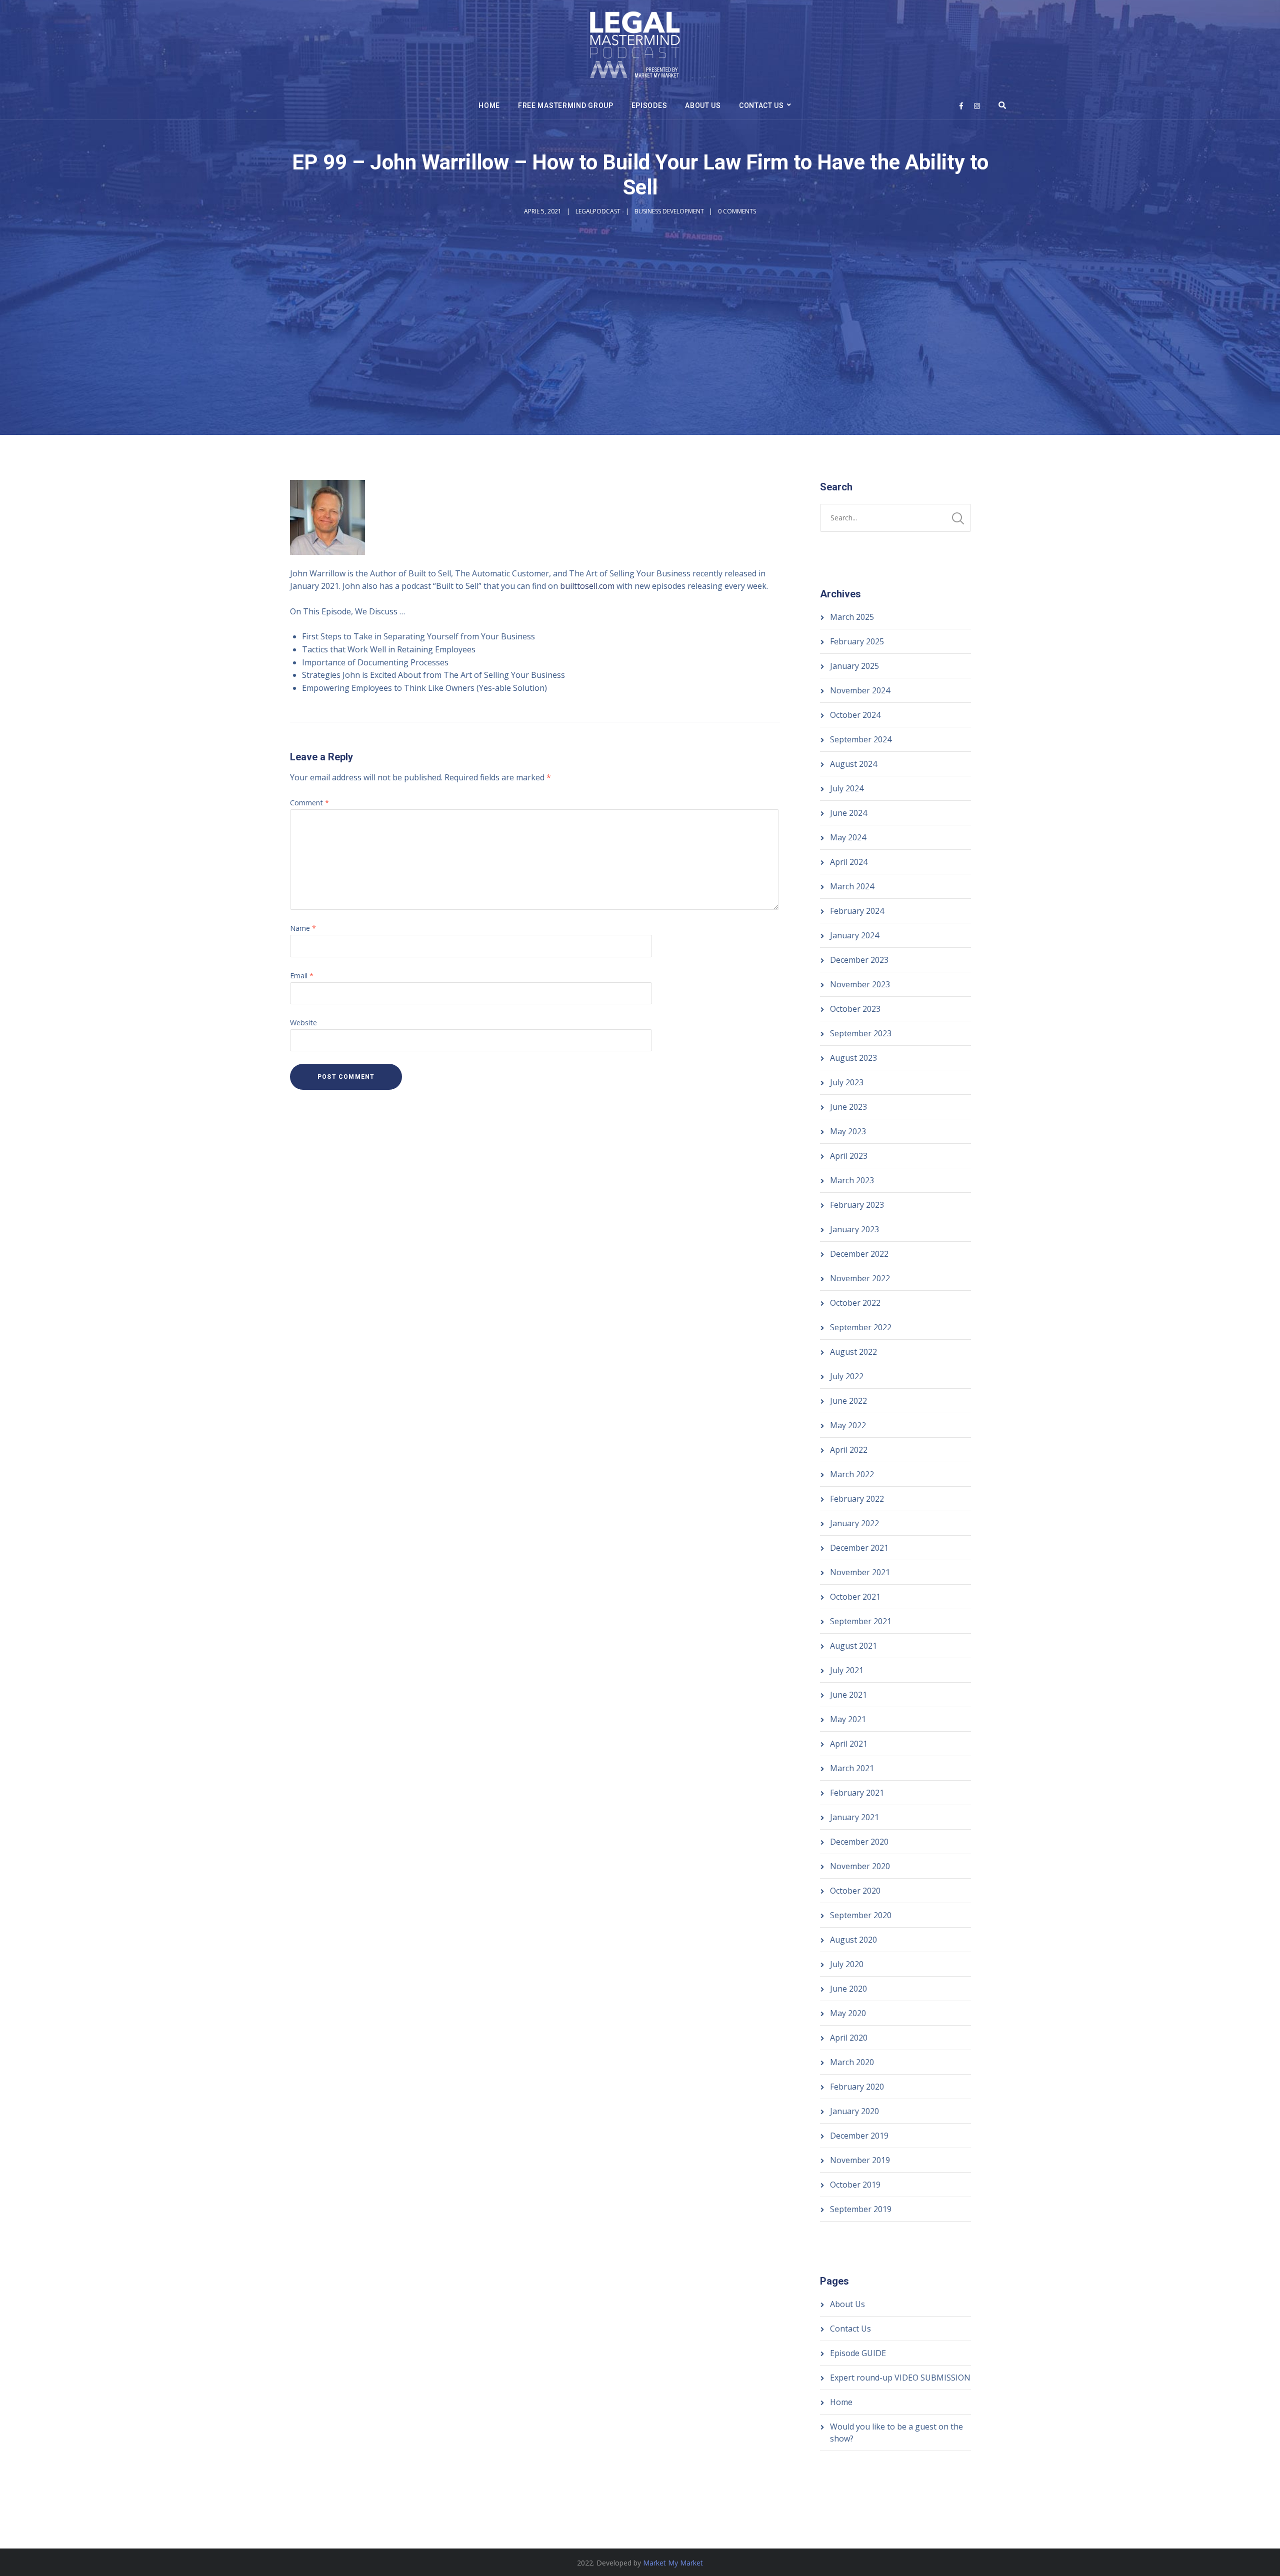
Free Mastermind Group (566, 105)
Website (303, 1023)
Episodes (649, 105)
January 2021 (854, 1817)
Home (489, 105)
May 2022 (848, 1425)
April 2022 (849, 1450)
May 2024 (848, 837)
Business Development (669, 211)
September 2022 (861, 1327)
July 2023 (847, 1082)
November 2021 (860, 1572)
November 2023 (860, 984)
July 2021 (847, 1670)
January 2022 (854, 1523)
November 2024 (860, 690)
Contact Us (761, 105)
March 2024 (852, 886)
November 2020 (860, 1866)
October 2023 (855, 1009)
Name (303, 928)
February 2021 (857, 1793)
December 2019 (859, 2136)
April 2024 (849, 862)
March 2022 (852, 1474)
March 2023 (852, 1180)
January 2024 (854, 935)
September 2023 (861, 1033)
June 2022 (848, 1401)
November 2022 (860, 1278)
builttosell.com (587, 586)
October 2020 (855, 1891)
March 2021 (852, 1768)
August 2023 (853, 1058)
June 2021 (848, 1695)
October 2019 (855, 2185)
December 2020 (859, 1842)
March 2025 (852, 617)
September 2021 (861, 1621)
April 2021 (849, 1744)
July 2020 (847, 1964)
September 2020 (861, 1915)
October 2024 (855, 715)
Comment (309, 803)
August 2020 (853, 1940)
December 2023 (859, 960)
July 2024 (847, 788)
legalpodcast (598, 211)
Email (302, 976)
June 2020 (848, 1989)
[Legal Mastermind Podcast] (635, 46)
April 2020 (849, 2038)
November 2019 (860, 2160)
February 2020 (857, 2087)
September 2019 (861, 2209)
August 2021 (853, 1646)
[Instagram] (977, 106)
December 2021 (859, 1548)
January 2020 (854, 2111)
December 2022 (859, 1254)
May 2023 (848, 1131)
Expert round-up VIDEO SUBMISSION (900, 2378)
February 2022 (857, 1499)
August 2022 (853, 1352)
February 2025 (857, 641)
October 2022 (855, 1303)
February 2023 (857, 1205)
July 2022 (847, 1376)
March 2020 (852, 2062)
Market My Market (673, 2563)
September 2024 (861, 739)
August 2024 (853, 764)
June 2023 (848, 1107)
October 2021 (855, 1597)
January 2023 (854, 1229)
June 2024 (848, 813)
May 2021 (848, 1719)
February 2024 (857, 911)
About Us (703, 105)
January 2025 (854, 666)
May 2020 (848, 2013)
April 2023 (849, 1156)
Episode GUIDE (858, 2353)
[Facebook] (961, 106)
